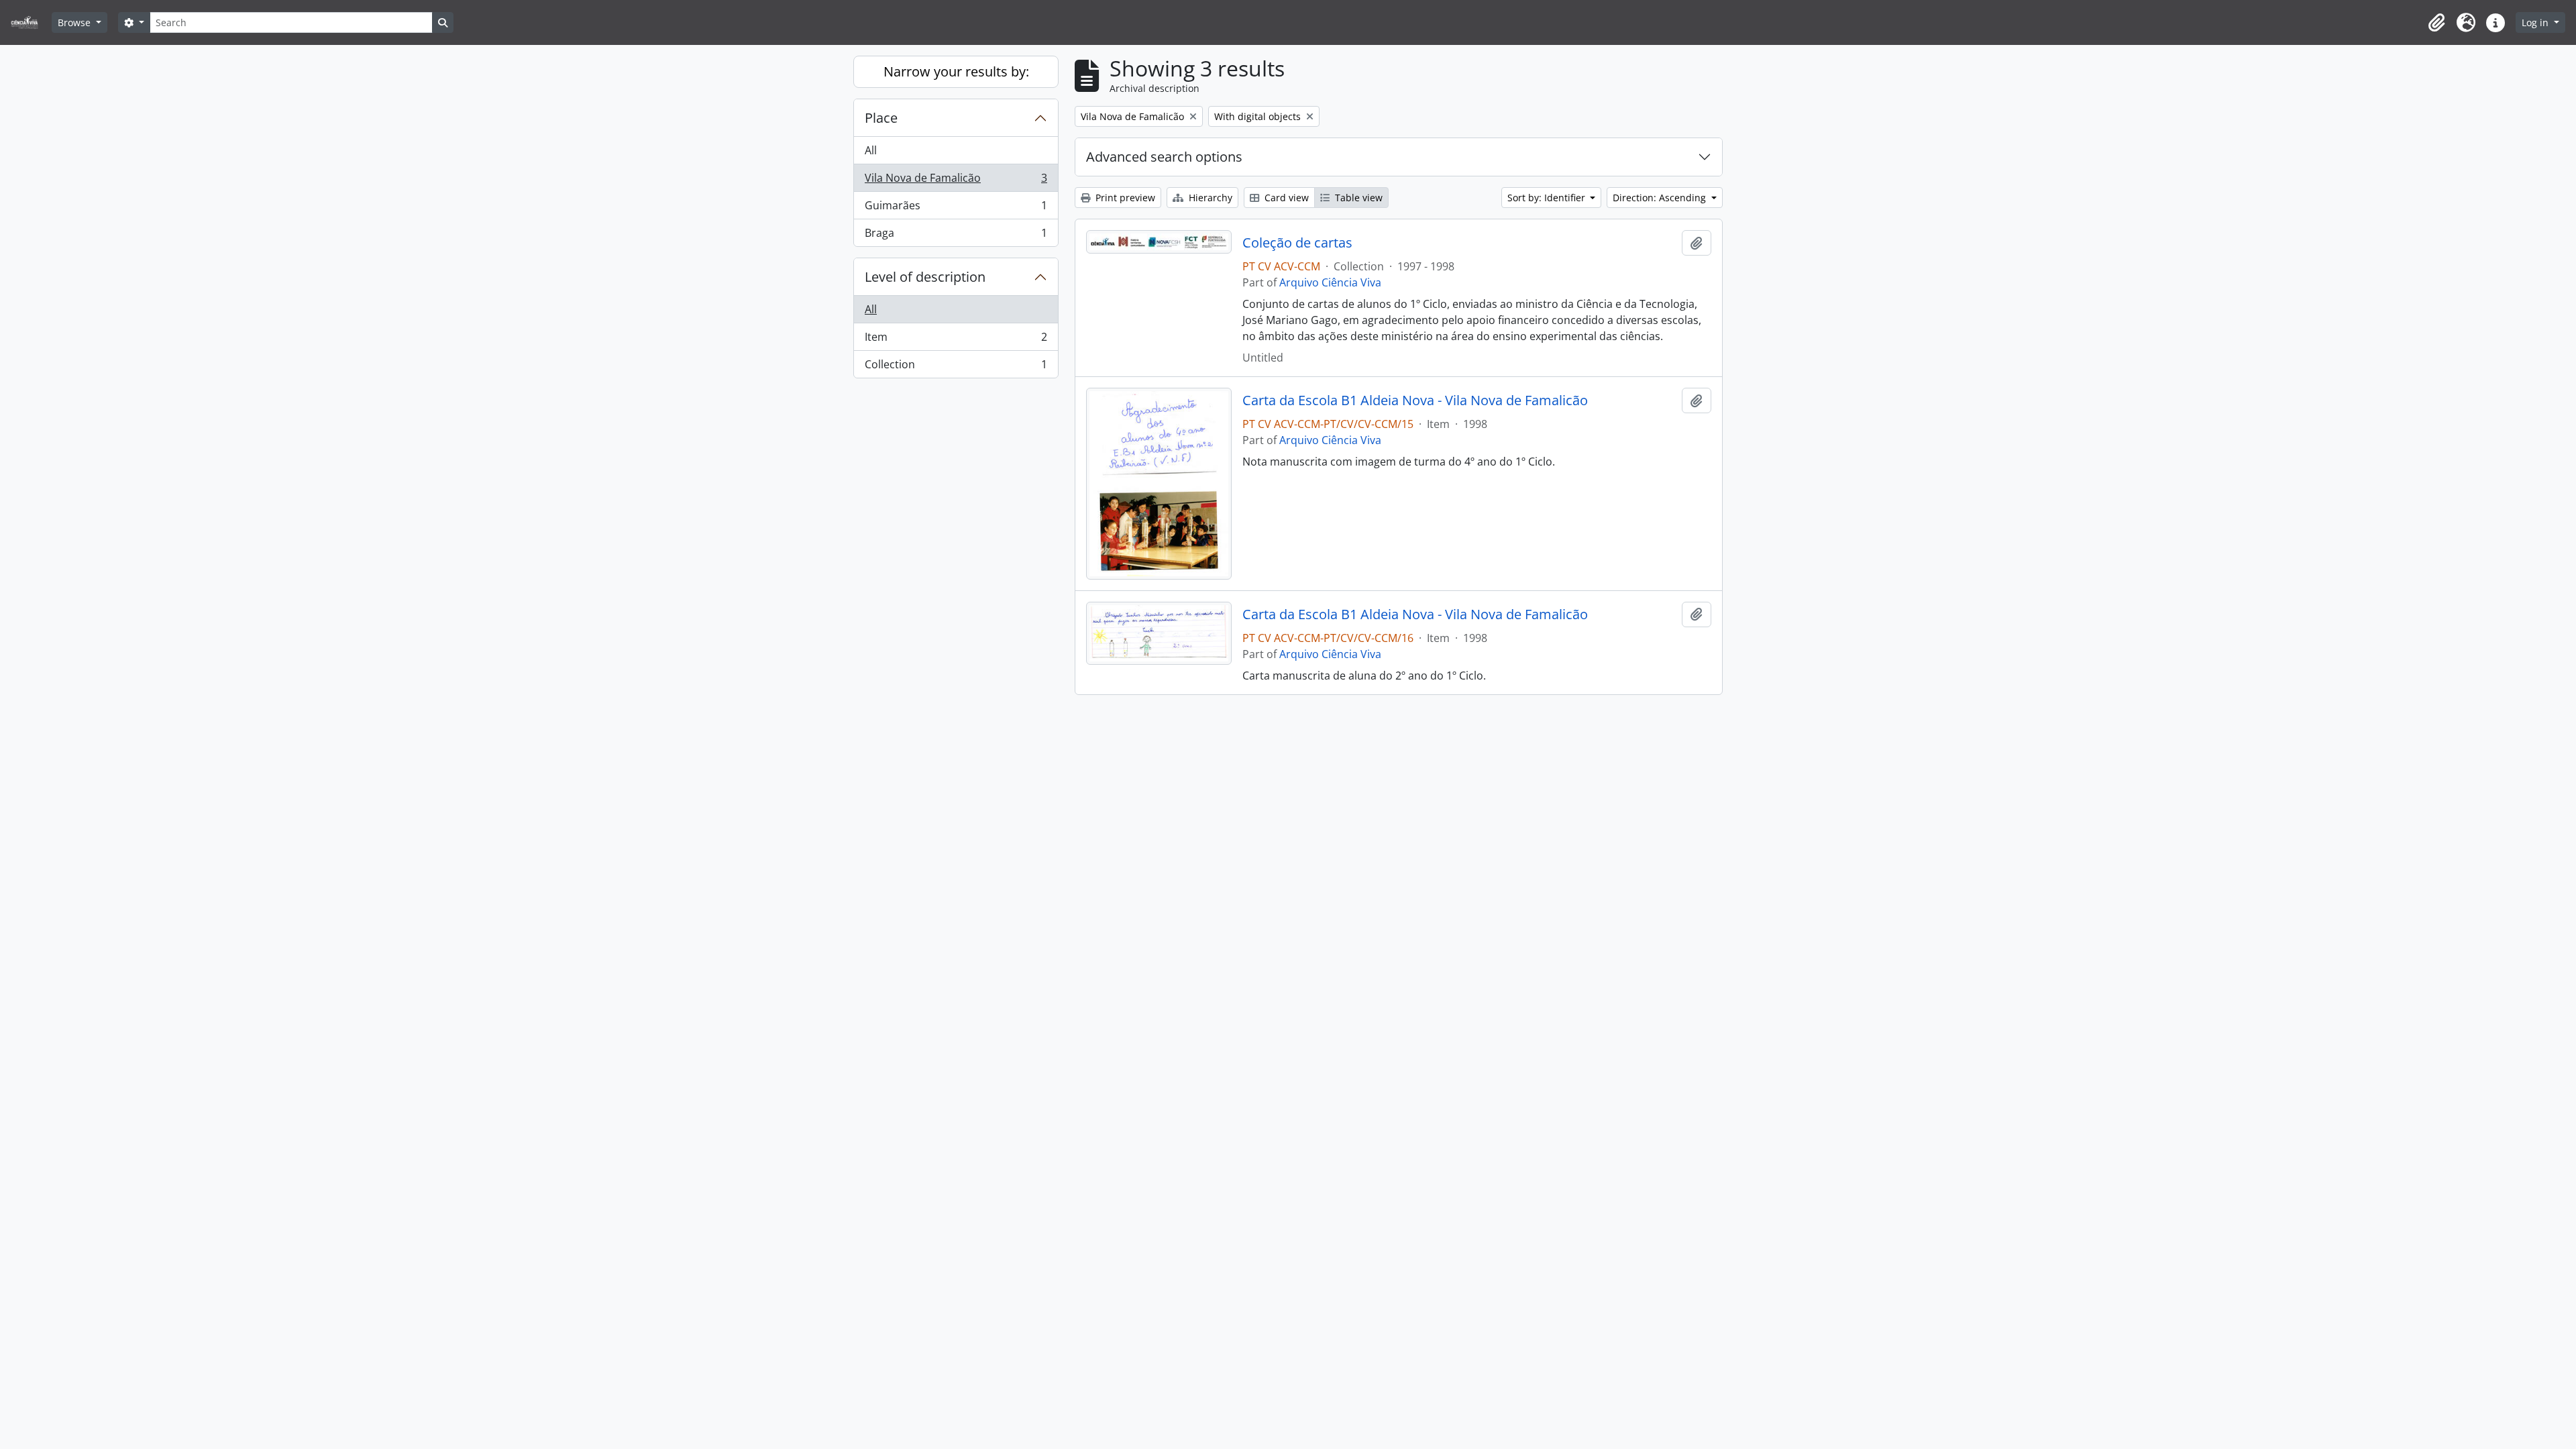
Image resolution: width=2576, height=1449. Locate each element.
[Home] (30, 22)
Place (881, 118)
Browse (75, 22)
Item (956, 340)
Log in (2536, 22)
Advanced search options (1164, 157)
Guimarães (956, 209)
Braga (956, 236)
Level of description (925, 277)
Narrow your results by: (956, 71)
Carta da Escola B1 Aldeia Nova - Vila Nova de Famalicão (1415, 400)
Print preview (1124, 198)
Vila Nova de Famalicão (956, 181)
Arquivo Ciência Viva (1330, 282)
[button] (2436, 23)
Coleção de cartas (1297, 243)
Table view (1357, 198)
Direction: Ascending (1661, 198)
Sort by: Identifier (1548, 198)
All (871, 150)
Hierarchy (1209, 198)
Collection (956, 367)
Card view (1285, 198)
